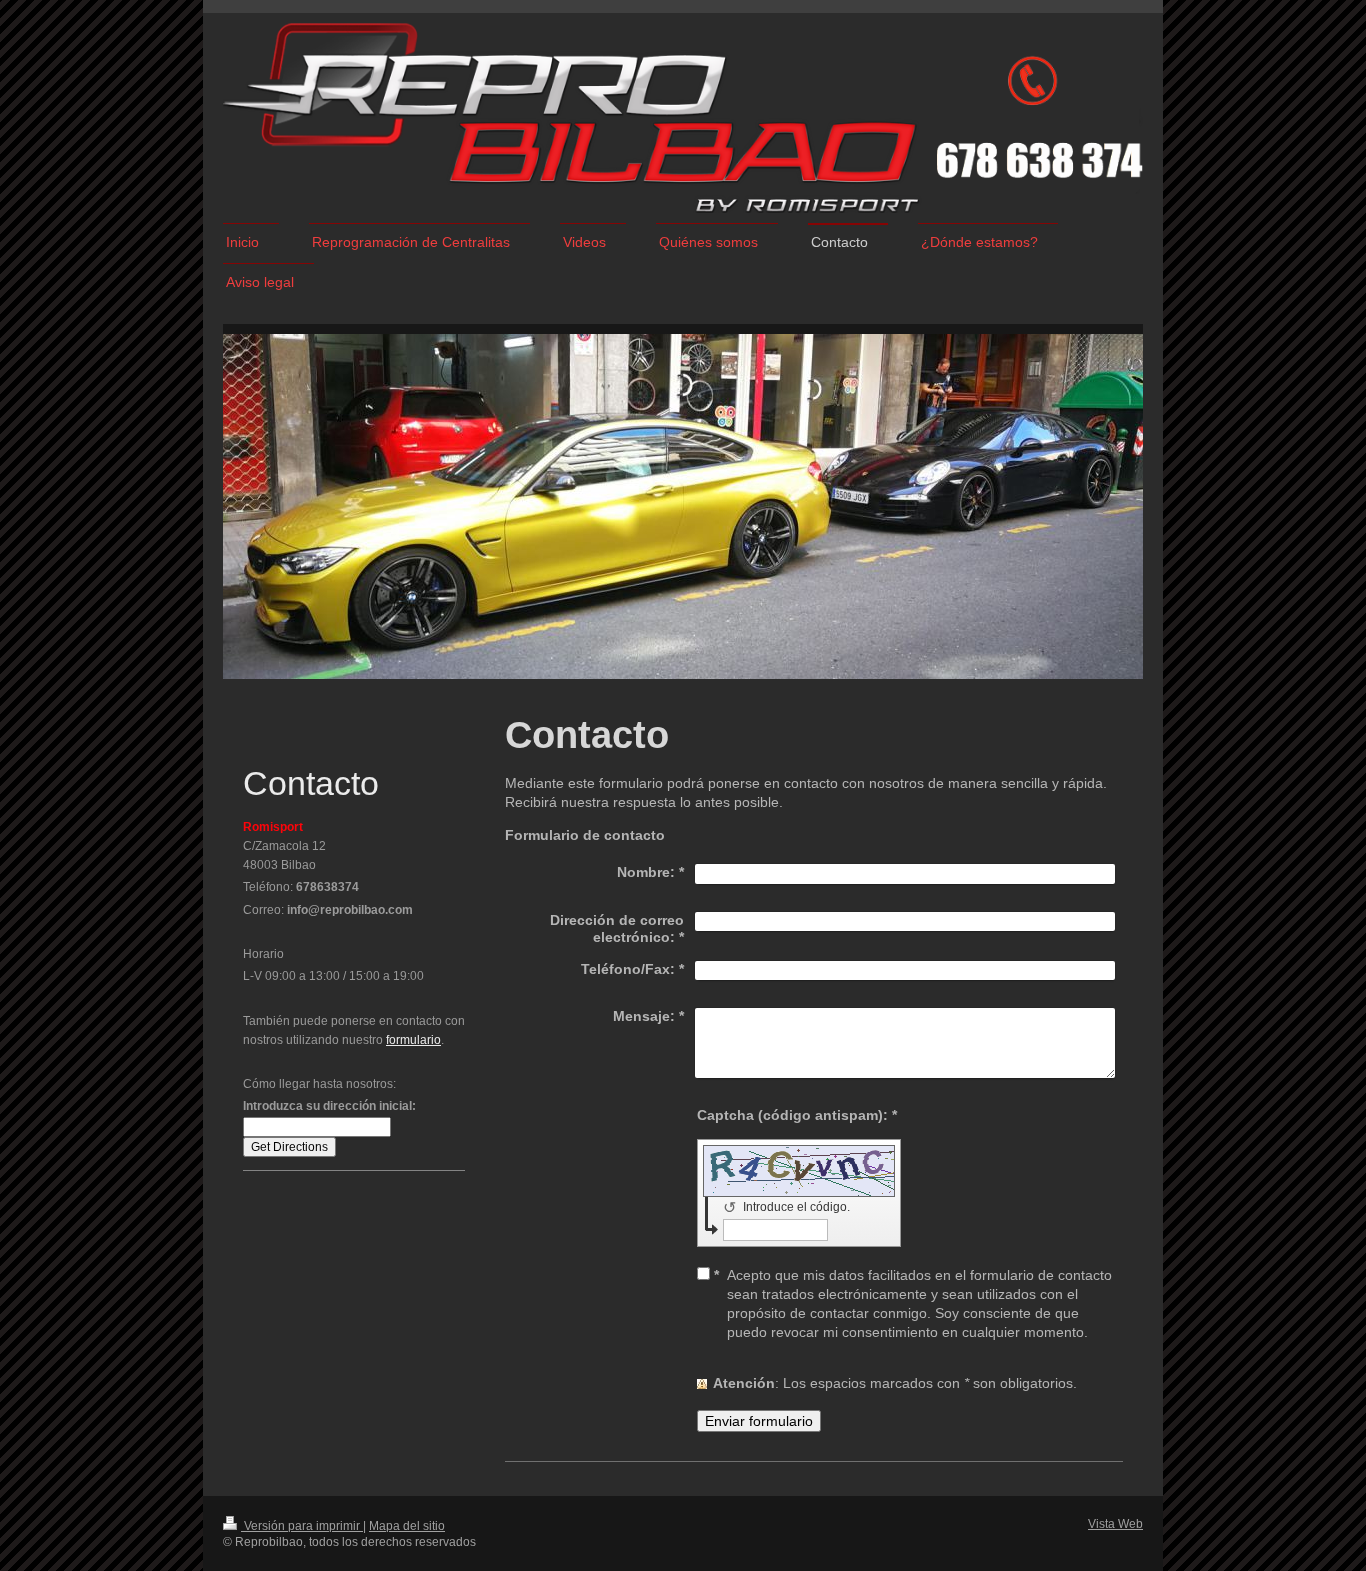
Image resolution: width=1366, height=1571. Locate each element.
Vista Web (1115, 1524)
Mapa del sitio (407, 1526)
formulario (413, 1040)
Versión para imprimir (302, 1526)
